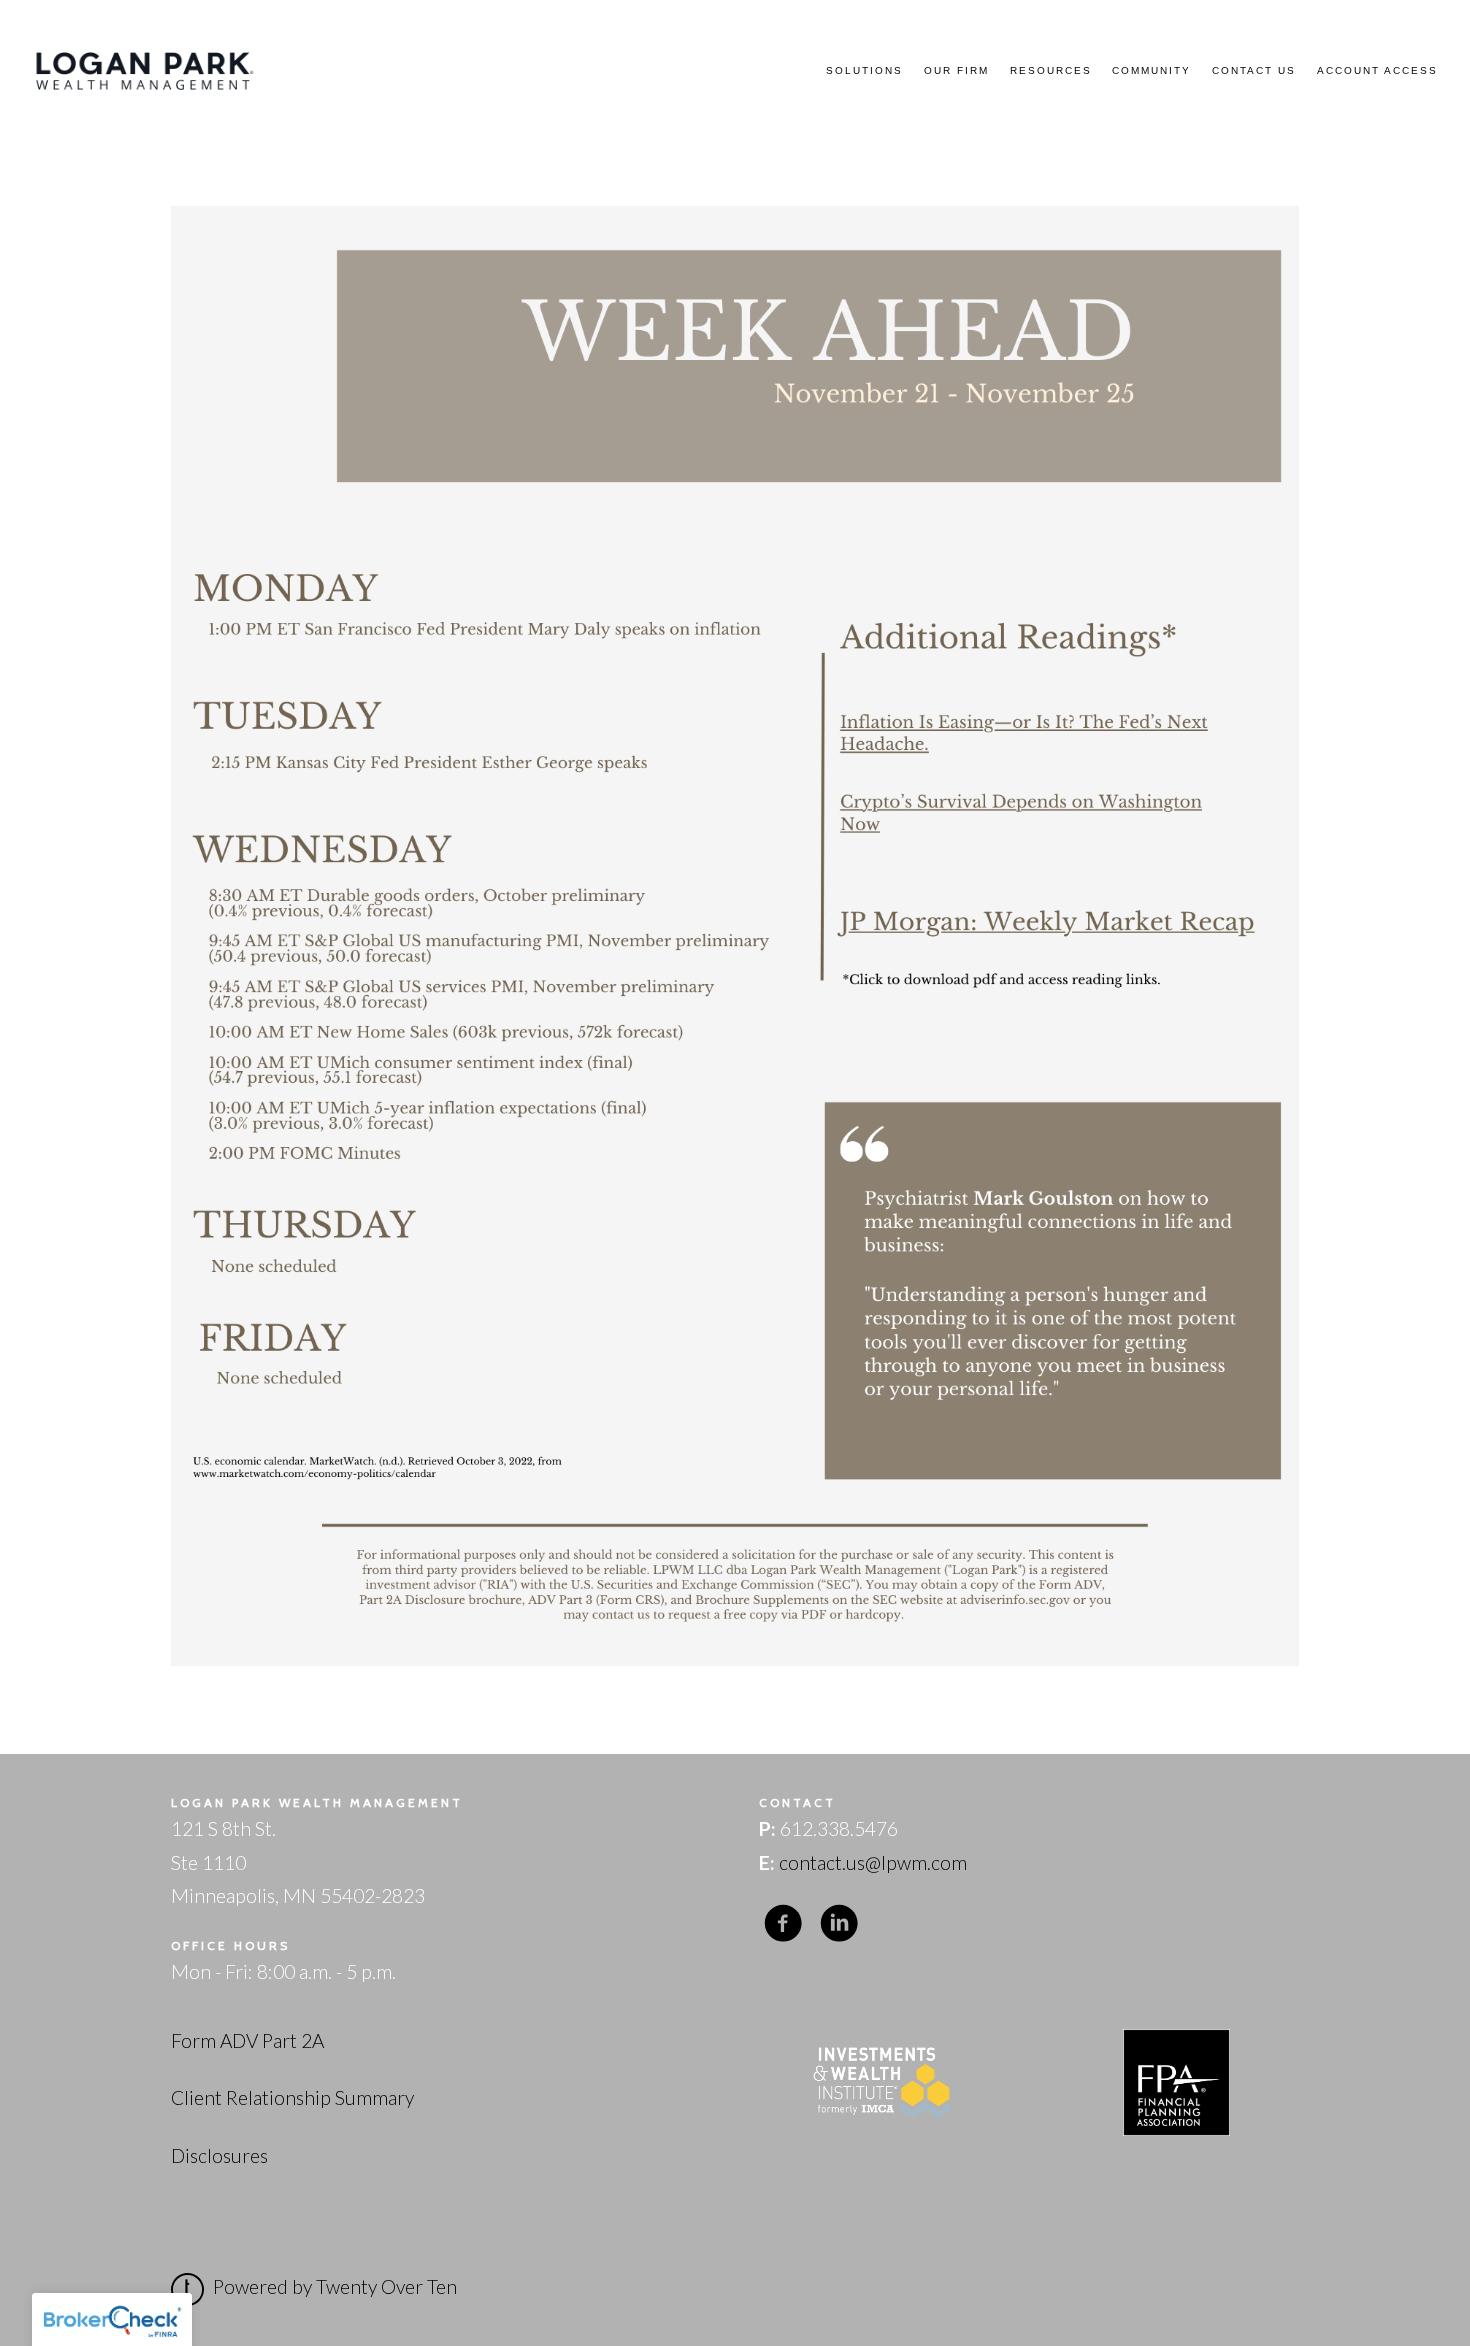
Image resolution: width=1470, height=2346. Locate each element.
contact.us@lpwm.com (873, 1862)
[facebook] (783, 1922)
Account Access (1377, 70)
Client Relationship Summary (292, 2097)
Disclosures (219, 2155)
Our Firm (956, 70)
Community (1151, 70)
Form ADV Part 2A (247, 2040)
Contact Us (1254, 70)
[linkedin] (839, 1922)
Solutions (864, 70)
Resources (1051, 70)
